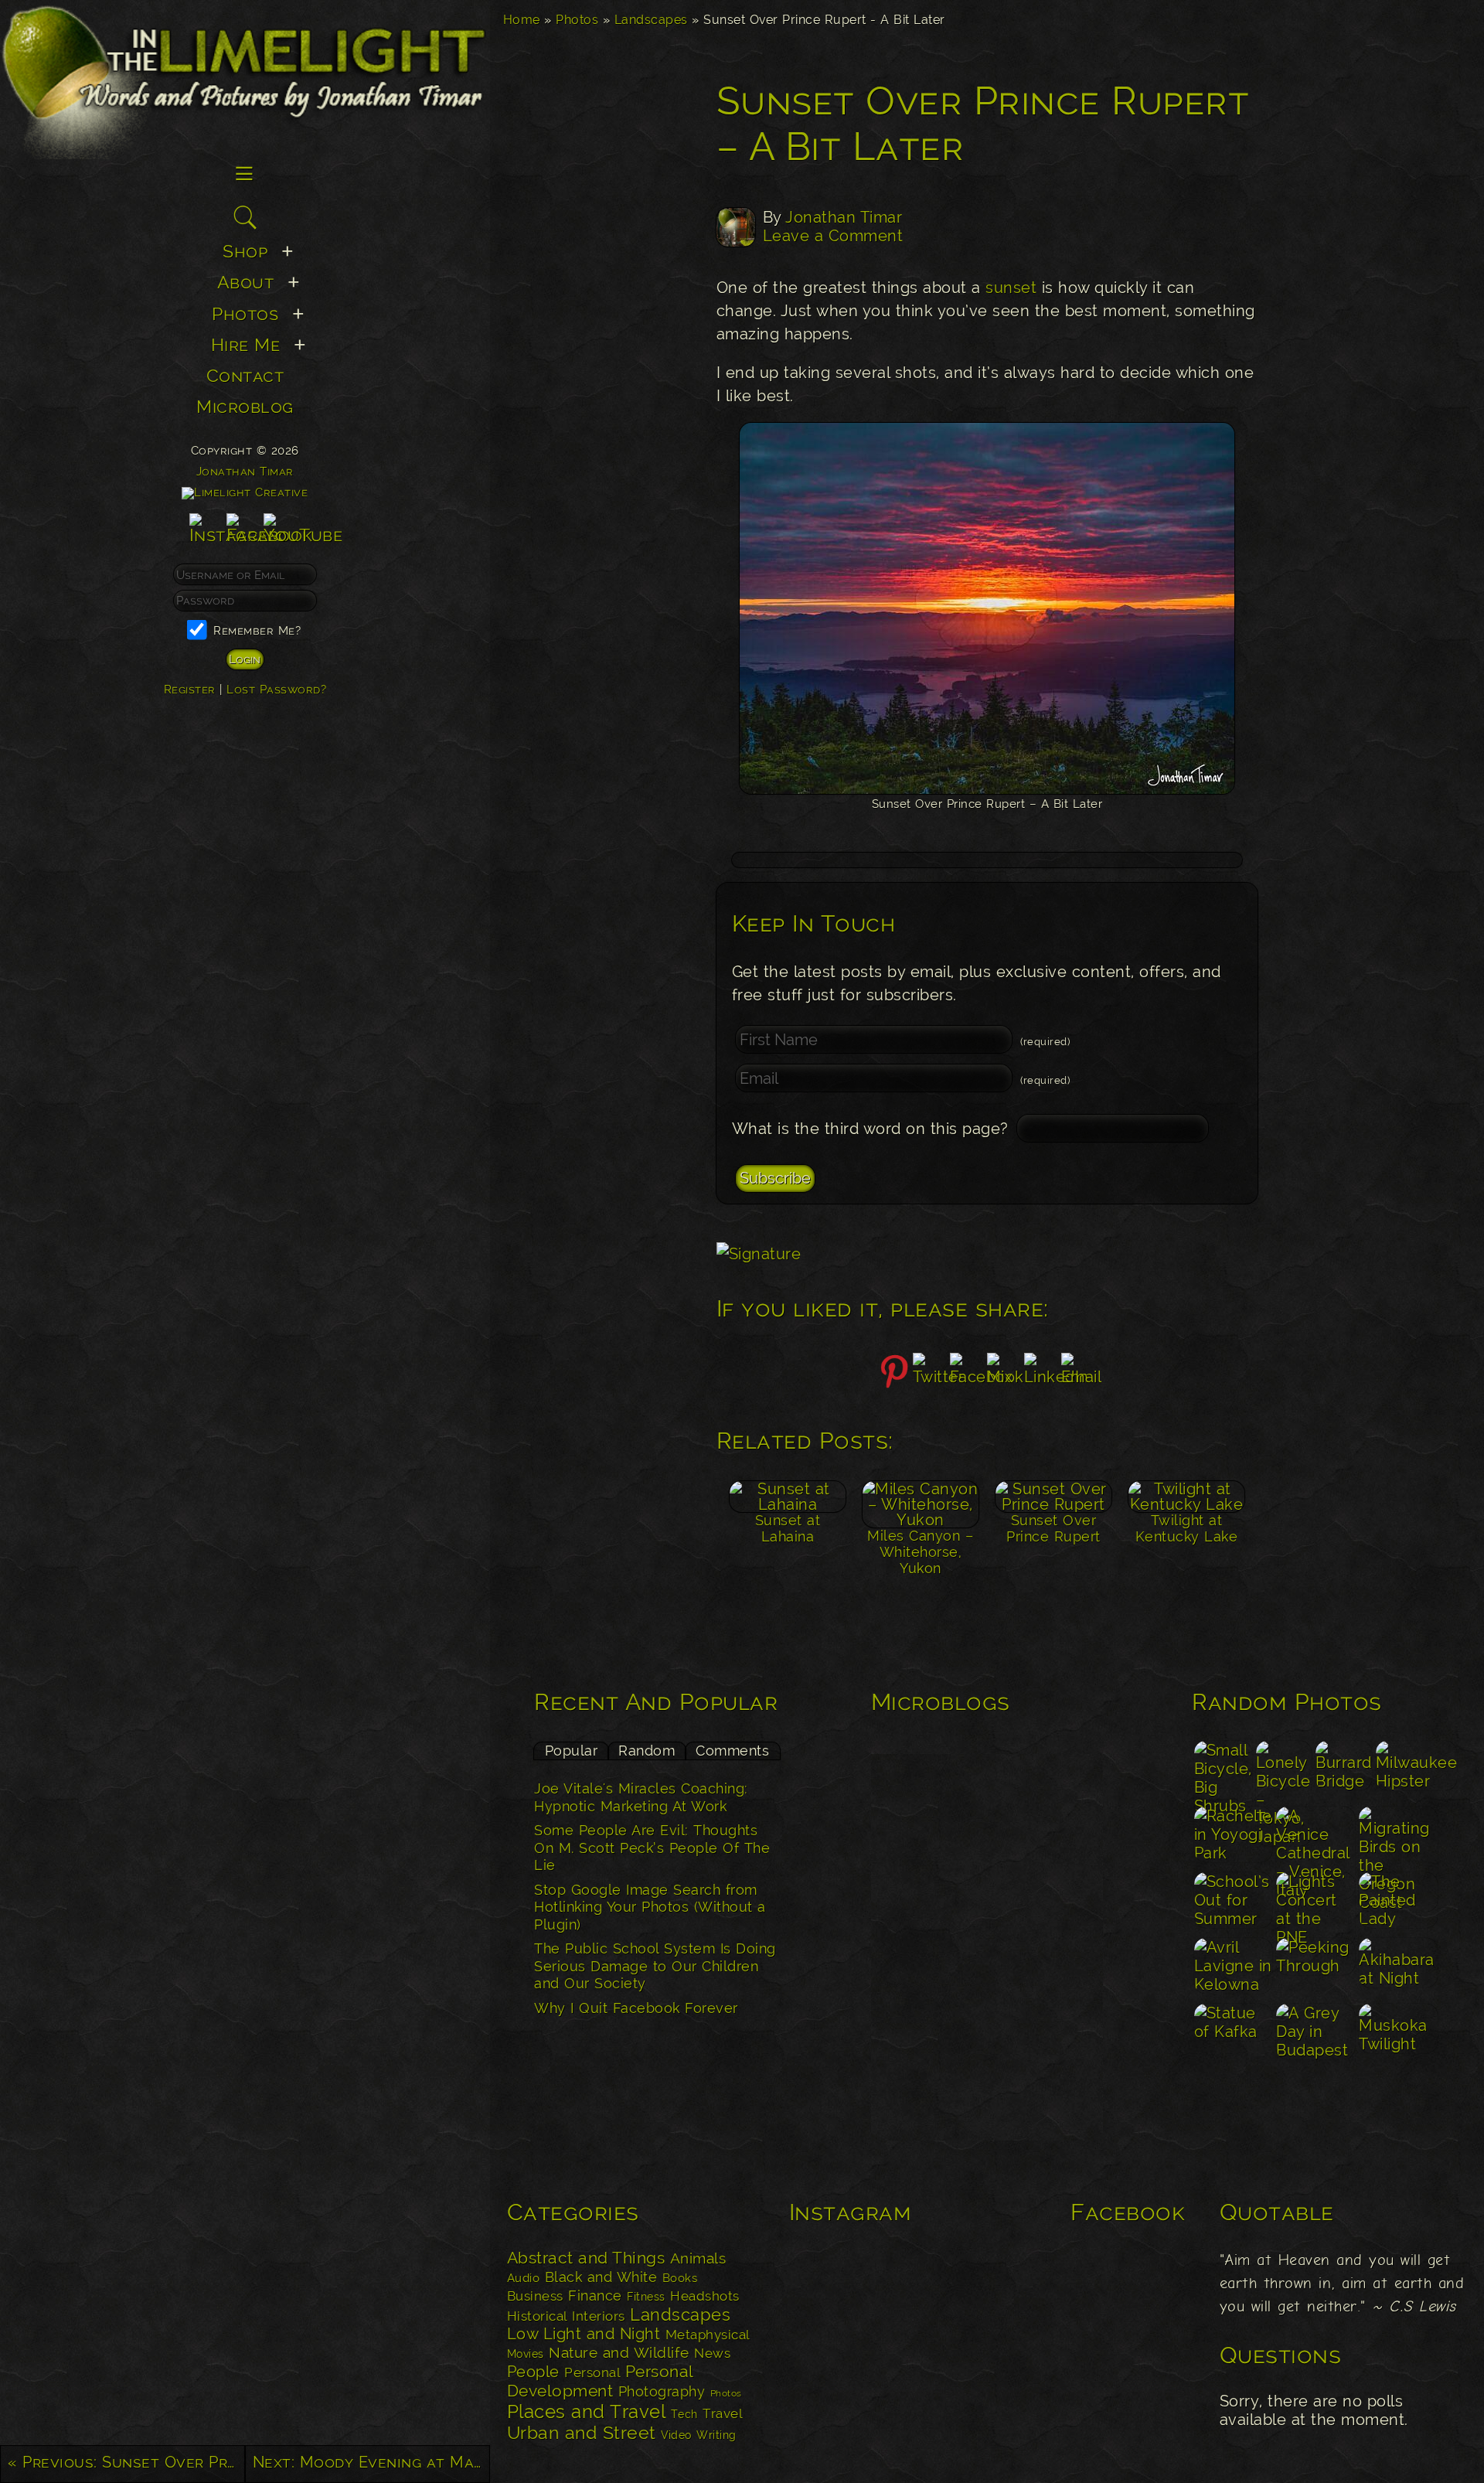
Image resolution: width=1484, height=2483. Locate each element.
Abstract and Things (586, 2258)
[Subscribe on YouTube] (303, 535)
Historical (537, 2316)
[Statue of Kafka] (1233, 2034)
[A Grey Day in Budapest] (1316, 2034)
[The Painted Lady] (1399, 1903)
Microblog (245, 406)
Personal (592, 2372)
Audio (524, 2278)
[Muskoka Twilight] (1399, 2034)
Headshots (705, 2296)
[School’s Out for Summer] (1233, 1903)
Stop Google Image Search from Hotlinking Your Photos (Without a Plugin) (650, 1907)
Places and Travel (587, 2411)
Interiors (599, 2316)
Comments (732, 1751)
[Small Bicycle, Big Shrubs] (1223, 1771)
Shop (245, 251)
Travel (722, 2413)
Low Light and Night (584, 2334)
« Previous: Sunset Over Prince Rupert (126, 2462)
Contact (245, 375)
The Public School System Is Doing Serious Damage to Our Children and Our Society (655, 1966)
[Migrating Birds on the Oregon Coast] (1399, 1837)
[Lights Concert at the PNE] (1316, 1903)
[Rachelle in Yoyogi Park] (1233, 1837)
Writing (716, 2435)
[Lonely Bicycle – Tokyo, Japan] (1284, 1771)
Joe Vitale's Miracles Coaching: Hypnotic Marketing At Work (641, 1797)
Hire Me (246, 344)
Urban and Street (582, 2433)
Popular (572, 1751)
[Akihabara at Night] (1399, 1969)
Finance (595, 2296)
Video (676, 2435)
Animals (698, 2258)
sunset (1011, 288)
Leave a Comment (833, 236)
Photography (662, 2391)
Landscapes (651, 20)
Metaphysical (708, 2335)
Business (535, 2296)
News (712, 2353)
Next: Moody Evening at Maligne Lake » (371, 2462)
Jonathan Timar (844, 217)
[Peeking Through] (1316, 1969)
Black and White (601, 2277)
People (533, 2372)
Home (522, 20)
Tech (684, 2414)
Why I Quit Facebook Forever (636, 2008)
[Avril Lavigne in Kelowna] (1233, 1969)
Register (190, 689)
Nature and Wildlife (619, 2352)
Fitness (646, 2296)
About (246, 282)
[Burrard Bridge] (1344, 1771)
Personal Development (600, 2381)
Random (647, 1751)
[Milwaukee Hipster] (1406, 1771)
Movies (526, 2354)
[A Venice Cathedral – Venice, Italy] (1316, 1837)
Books (680, 2278)
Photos (577, 20)
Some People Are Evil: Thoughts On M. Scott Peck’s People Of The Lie (652, 1848)
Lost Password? (276, 689)
